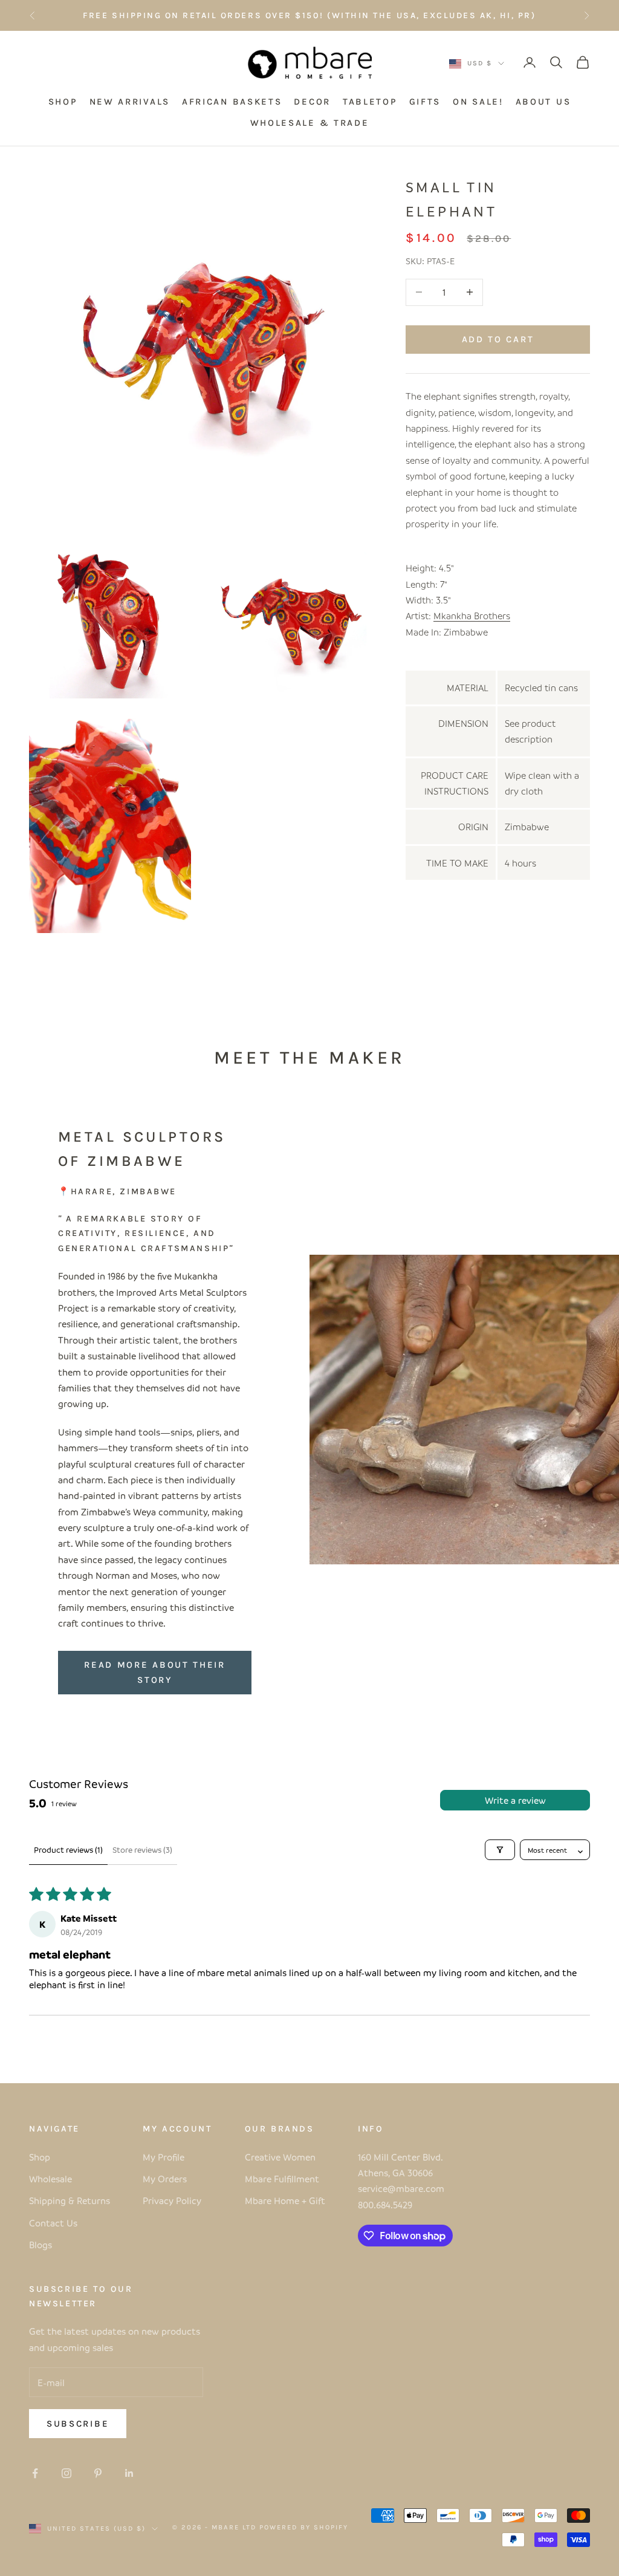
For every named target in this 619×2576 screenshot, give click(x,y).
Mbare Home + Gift (285, 2200)
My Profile (164, 2157)
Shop (40, 2157)
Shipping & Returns (70, 2200)
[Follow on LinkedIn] (129, 2473)
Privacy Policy (172, 2200)
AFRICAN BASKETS (232, 102)
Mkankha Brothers (472, 616)
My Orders (165, 2179)
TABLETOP (370, 102)
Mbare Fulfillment (282, 2179)
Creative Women (280, 2157)
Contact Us (53, 2223)
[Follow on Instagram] (66, 2473)
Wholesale (50, 2179)
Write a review (515, 1800)
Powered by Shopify (304, 2527)
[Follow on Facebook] (35, 2473)
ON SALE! (478, 102)
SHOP (63, 102)
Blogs (41, 2245)
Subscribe (78, 2424)
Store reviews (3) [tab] (142, 1849)
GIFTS (425, 102)
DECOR (312, 102)
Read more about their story (155, 1672)
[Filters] (500, 1850)
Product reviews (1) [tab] (68, 1849)
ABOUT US (543, 102)
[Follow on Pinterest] (98, 2473)
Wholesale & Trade (310, 123)
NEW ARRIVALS (130, 102)
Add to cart (498, 339)
